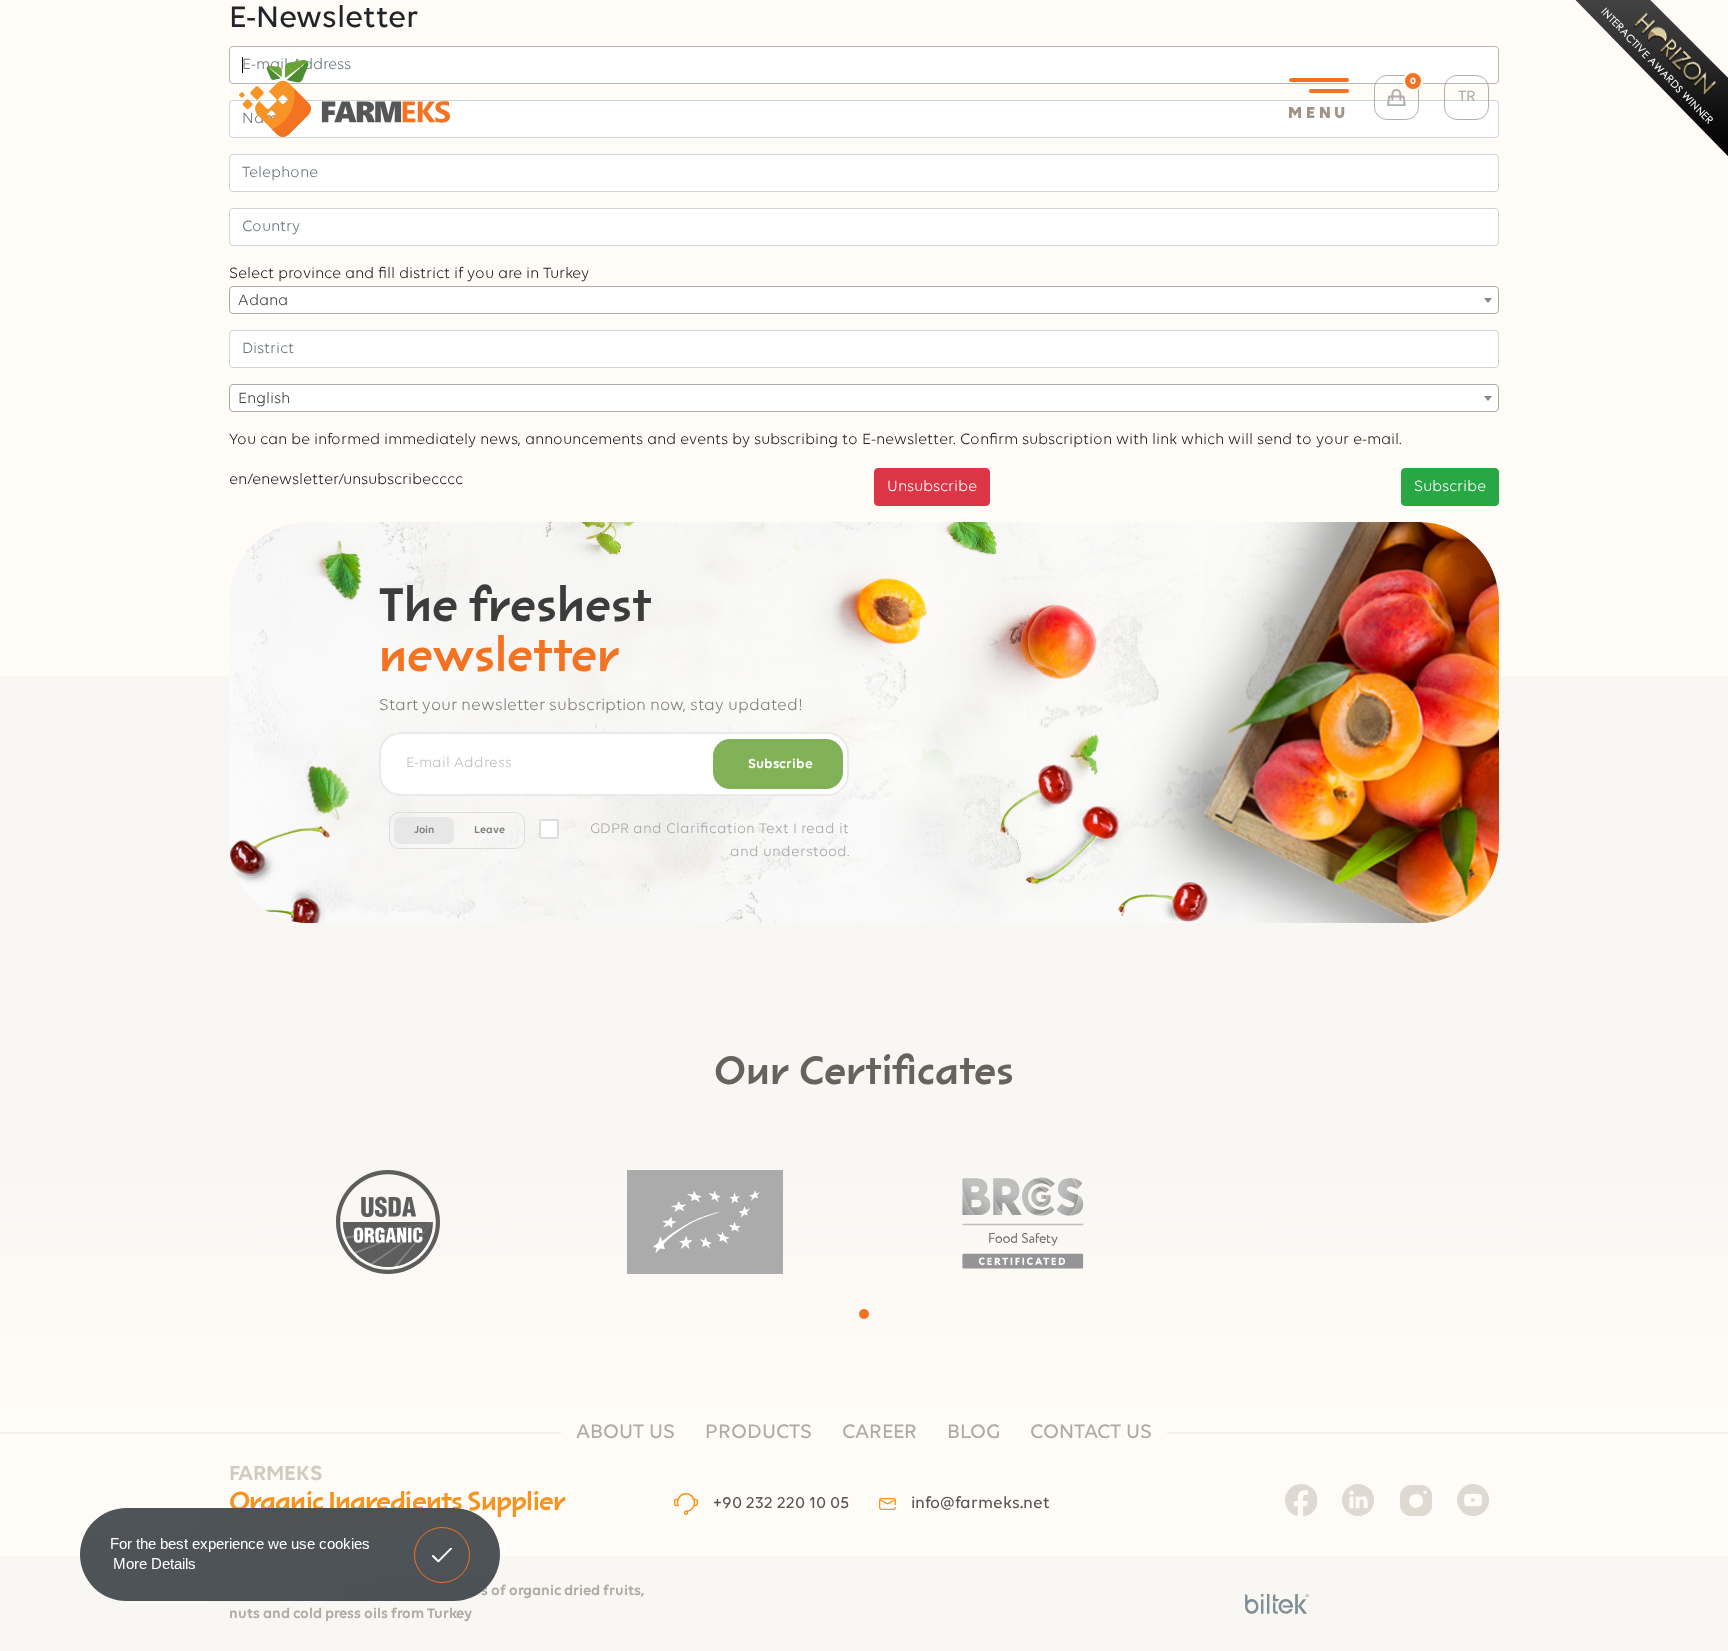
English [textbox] (264, 399)
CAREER (879, 1432)
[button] (864, 1314)
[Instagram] (1416, 1500)
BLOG (973, 1432)
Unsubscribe (932, 487)
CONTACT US (1091, 1432)
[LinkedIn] (1358, 1500)
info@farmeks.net (980, 1503)
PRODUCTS (758, 1432)
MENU (1318, 113)
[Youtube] (1473, 1500)
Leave (489, 830)
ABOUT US (625, 1432)
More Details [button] (154, 1563)
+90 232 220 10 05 (781, 1503)
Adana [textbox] (263, 301)
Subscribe (1450, 487)
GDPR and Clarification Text (689, 829)
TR (1467, 97)
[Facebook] (1301, 1500)
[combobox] (864, 300)
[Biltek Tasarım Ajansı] (1277, 1604)
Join (424, 830)
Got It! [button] (442, 1540)
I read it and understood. (719, 841)
